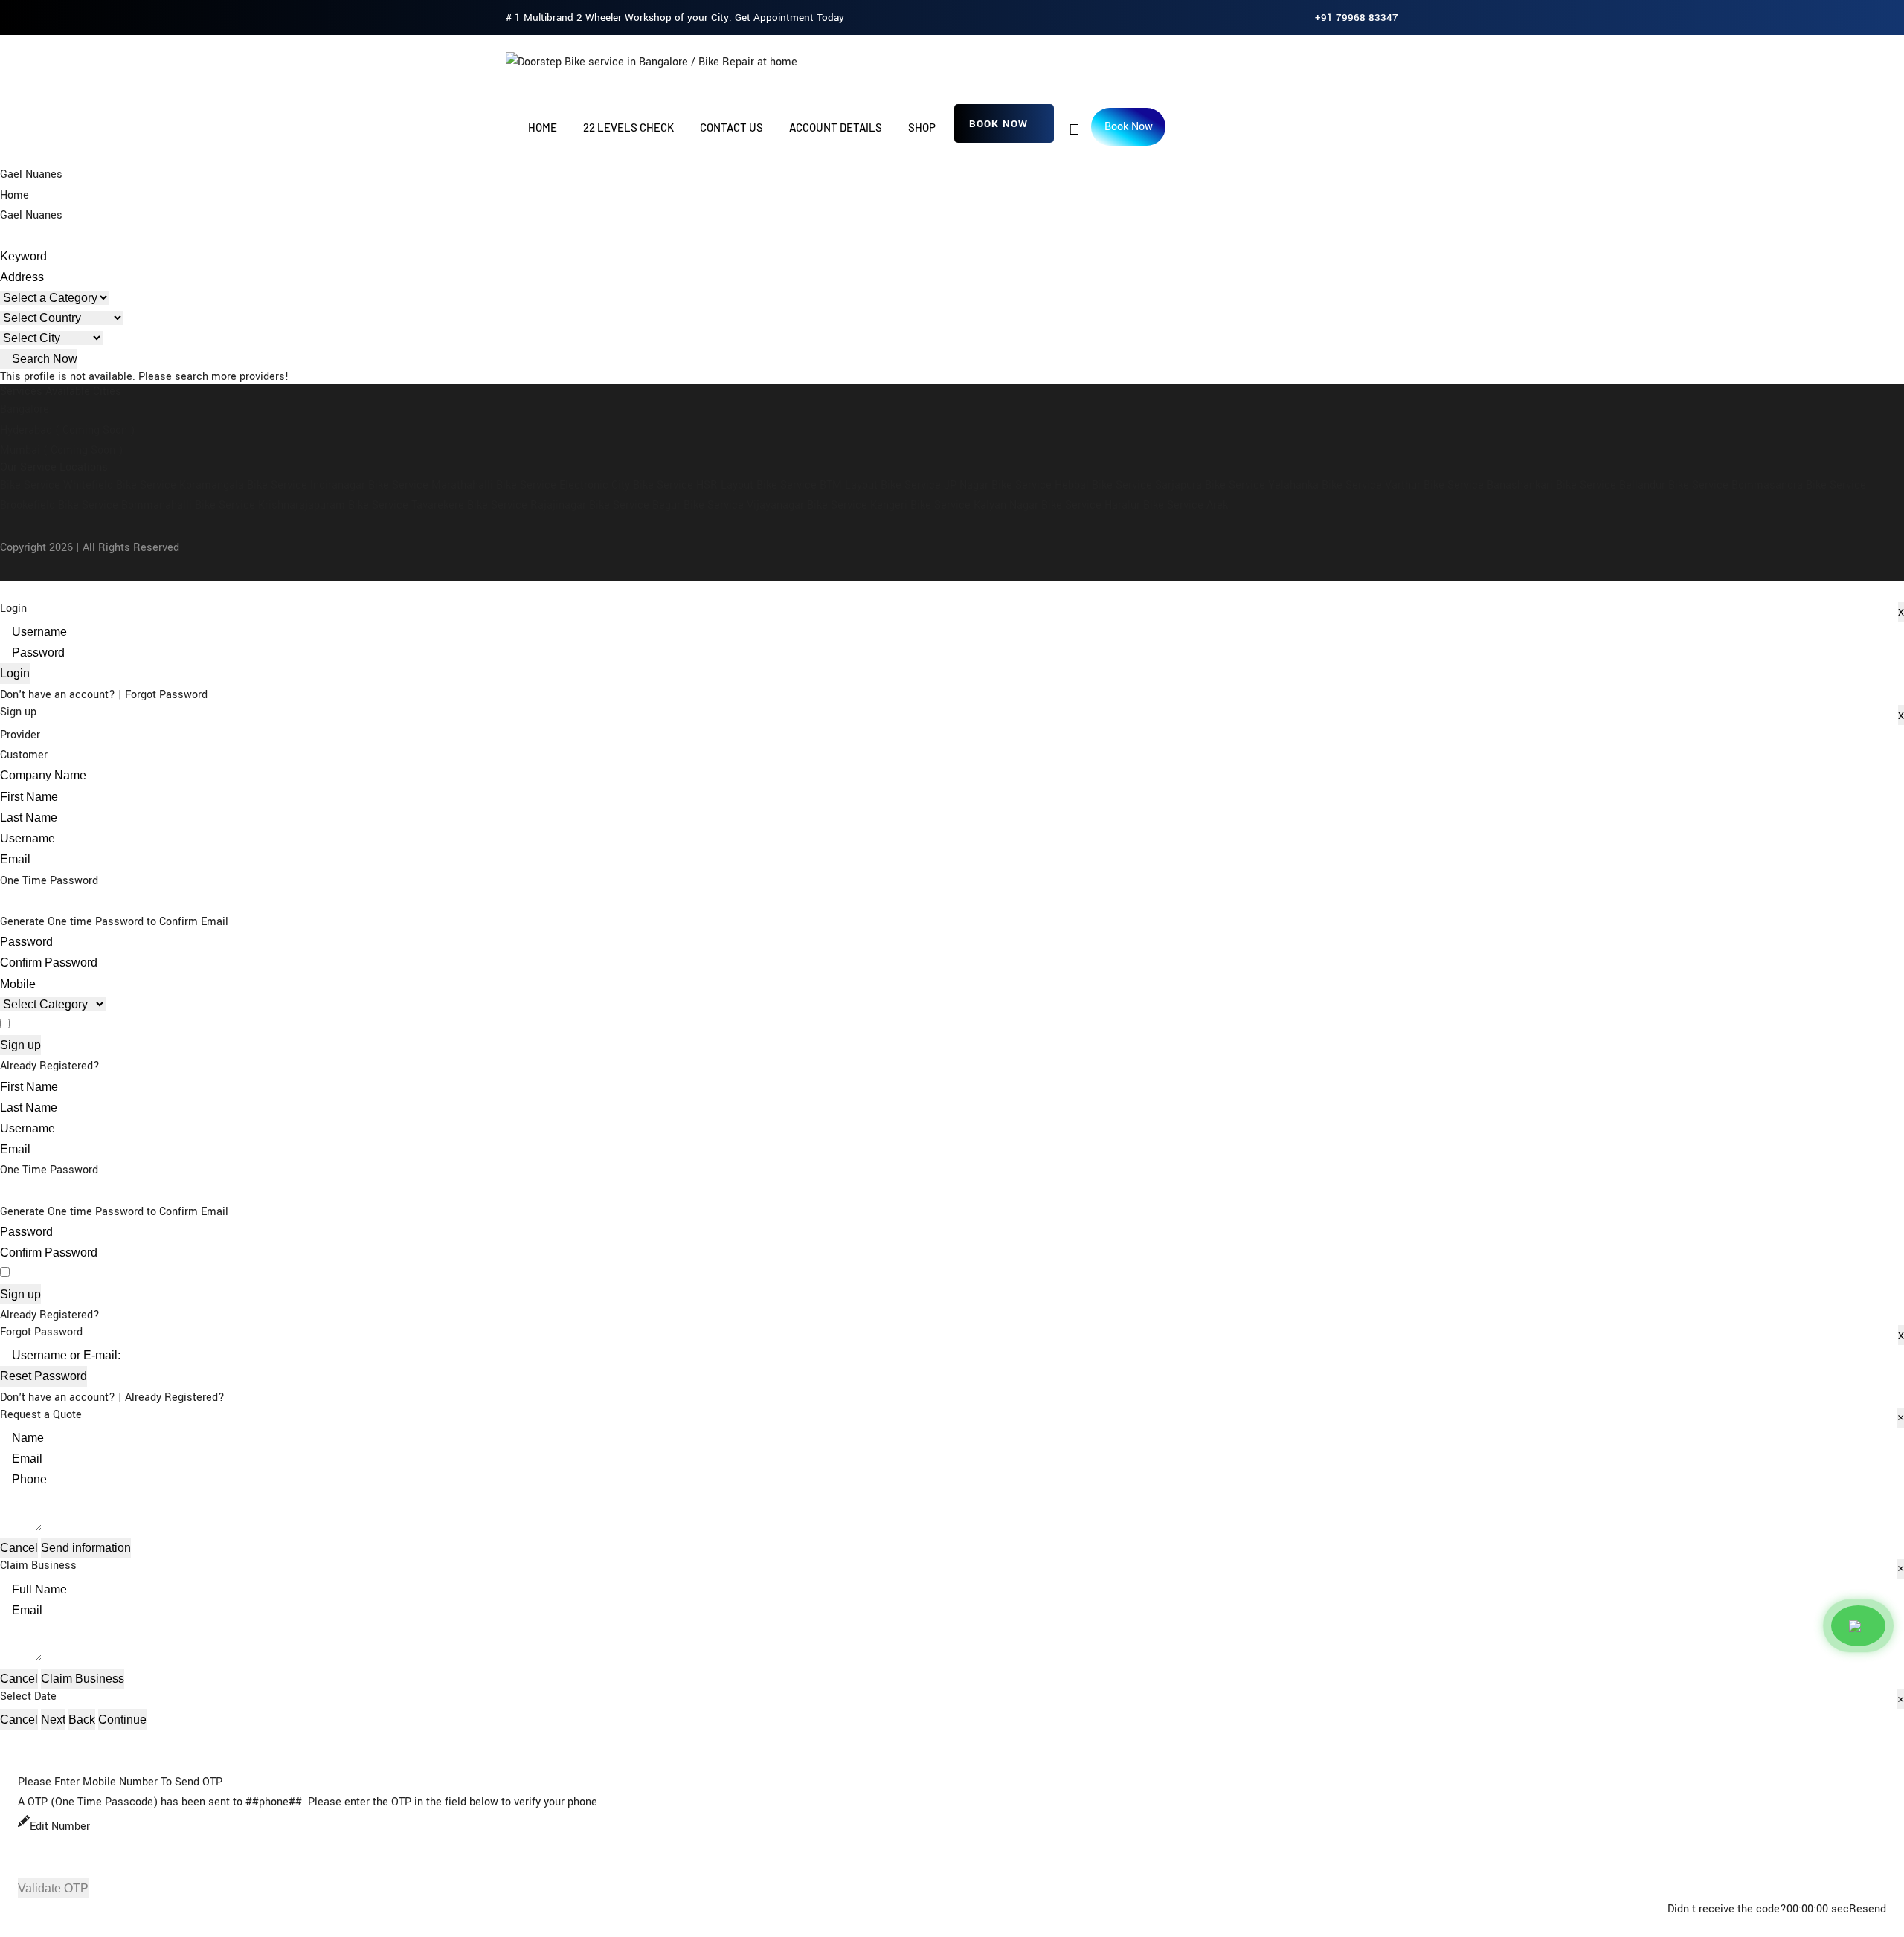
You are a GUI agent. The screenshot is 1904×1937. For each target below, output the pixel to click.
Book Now (998, 124)
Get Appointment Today (789, 17)
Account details (836, 127)
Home (543, 127)
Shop (922, 127)
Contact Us (731, 127)
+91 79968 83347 (1357, 17)
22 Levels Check (628, 127)
